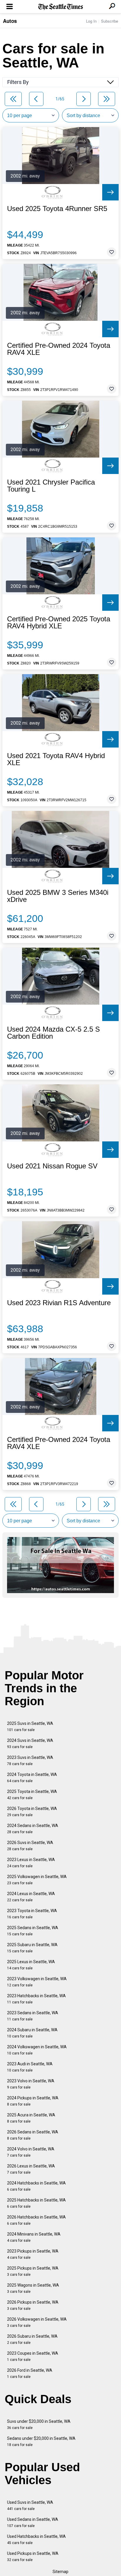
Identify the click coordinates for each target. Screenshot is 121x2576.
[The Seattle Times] (61, 7)
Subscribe (110, 21)
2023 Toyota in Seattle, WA (32, 1914)
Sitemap (60, 2572)
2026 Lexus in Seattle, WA (31, 2169)
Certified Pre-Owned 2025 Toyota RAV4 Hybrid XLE (59, 623)
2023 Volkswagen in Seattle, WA (37, 1982)
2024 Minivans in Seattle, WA (34, 2237)
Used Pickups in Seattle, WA (33, 2556)
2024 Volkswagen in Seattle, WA (37, 2050)
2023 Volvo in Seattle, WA (31, 2084)
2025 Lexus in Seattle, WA (31, 1965)
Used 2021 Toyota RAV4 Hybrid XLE (56, 759)
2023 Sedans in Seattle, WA (33, 2016)
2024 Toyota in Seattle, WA (32, 1778)
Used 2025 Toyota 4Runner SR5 (57, 209)
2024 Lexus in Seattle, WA (31, 1897)
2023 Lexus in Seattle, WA (31, 1863)
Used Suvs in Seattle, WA (30, 2505)
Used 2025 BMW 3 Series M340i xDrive (58, 896)
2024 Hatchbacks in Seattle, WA (36, 2186)
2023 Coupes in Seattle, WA (33, 2356)
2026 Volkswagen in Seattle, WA (37, 2322)
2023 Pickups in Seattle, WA (33, 2254)
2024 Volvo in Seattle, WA (31, 2152)
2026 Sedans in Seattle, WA (33, 2135)
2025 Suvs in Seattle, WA (30, 1726)
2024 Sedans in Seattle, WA (33, 1829)
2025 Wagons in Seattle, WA (33, 2288)
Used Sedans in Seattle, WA (33, 2522)
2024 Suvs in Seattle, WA (30, 1744)
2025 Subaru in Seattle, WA (32, 1948)
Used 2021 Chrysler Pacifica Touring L (51, 486)
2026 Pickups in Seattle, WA (33, 2305)
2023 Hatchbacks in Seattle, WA (36, 1999)
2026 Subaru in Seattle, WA (32, 2339)
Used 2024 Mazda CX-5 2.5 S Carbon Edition (53, 1033)
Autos (10, 21)
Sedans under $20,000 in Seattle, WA (41, 2441)
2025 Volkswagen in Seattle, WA (37, 1880)
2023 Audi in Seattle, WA (30, 2067)
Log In (91, 21)
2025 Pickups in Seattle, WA (33, 2271)
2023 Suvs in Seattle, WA (30, 1761)
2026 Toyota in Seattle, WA (32, 1812)
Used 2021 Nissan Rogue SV (52, 1166)
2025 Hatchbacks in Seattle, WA (36, 2203)
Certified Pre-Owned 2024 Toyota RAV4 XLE (59, 349)
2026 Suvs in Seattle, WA (30, 1846)
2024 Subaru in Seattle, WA (32, 2033)
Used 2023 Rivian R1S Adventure (59, 1303)
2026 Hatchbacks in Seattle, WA (36, 2220)
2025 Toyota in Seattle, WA (32, 1795)
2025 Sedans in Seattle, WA (33, 1931)
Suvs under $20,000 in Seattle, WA (39, 2424)
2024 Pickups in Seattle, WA (33, 2101)
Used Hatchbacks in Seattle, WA (36, 2539)
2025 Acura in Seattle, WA (31, 2118)
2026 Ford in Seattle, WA (30, 2373)
